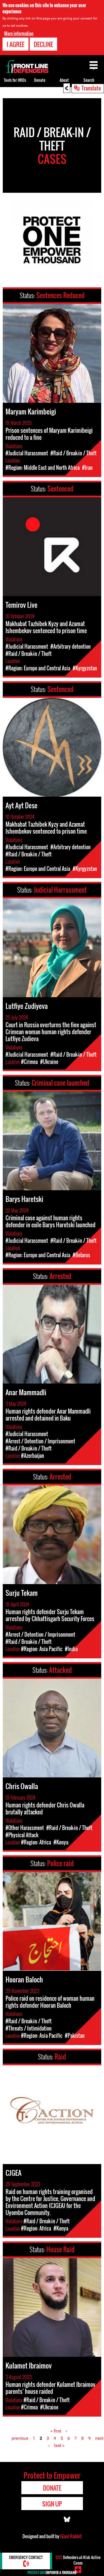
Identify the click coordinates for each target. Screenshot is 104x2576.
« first (56, 2431)
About (64, 80)
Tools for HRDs (15, 80)
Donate (40, 80)
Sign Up (52, 2504)
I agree (16, 44)
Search (89, 80)
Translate (91, 88)
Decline (43, 44)
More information (19, 33)
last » (59, 2445)
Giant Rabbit (71, 2536)
